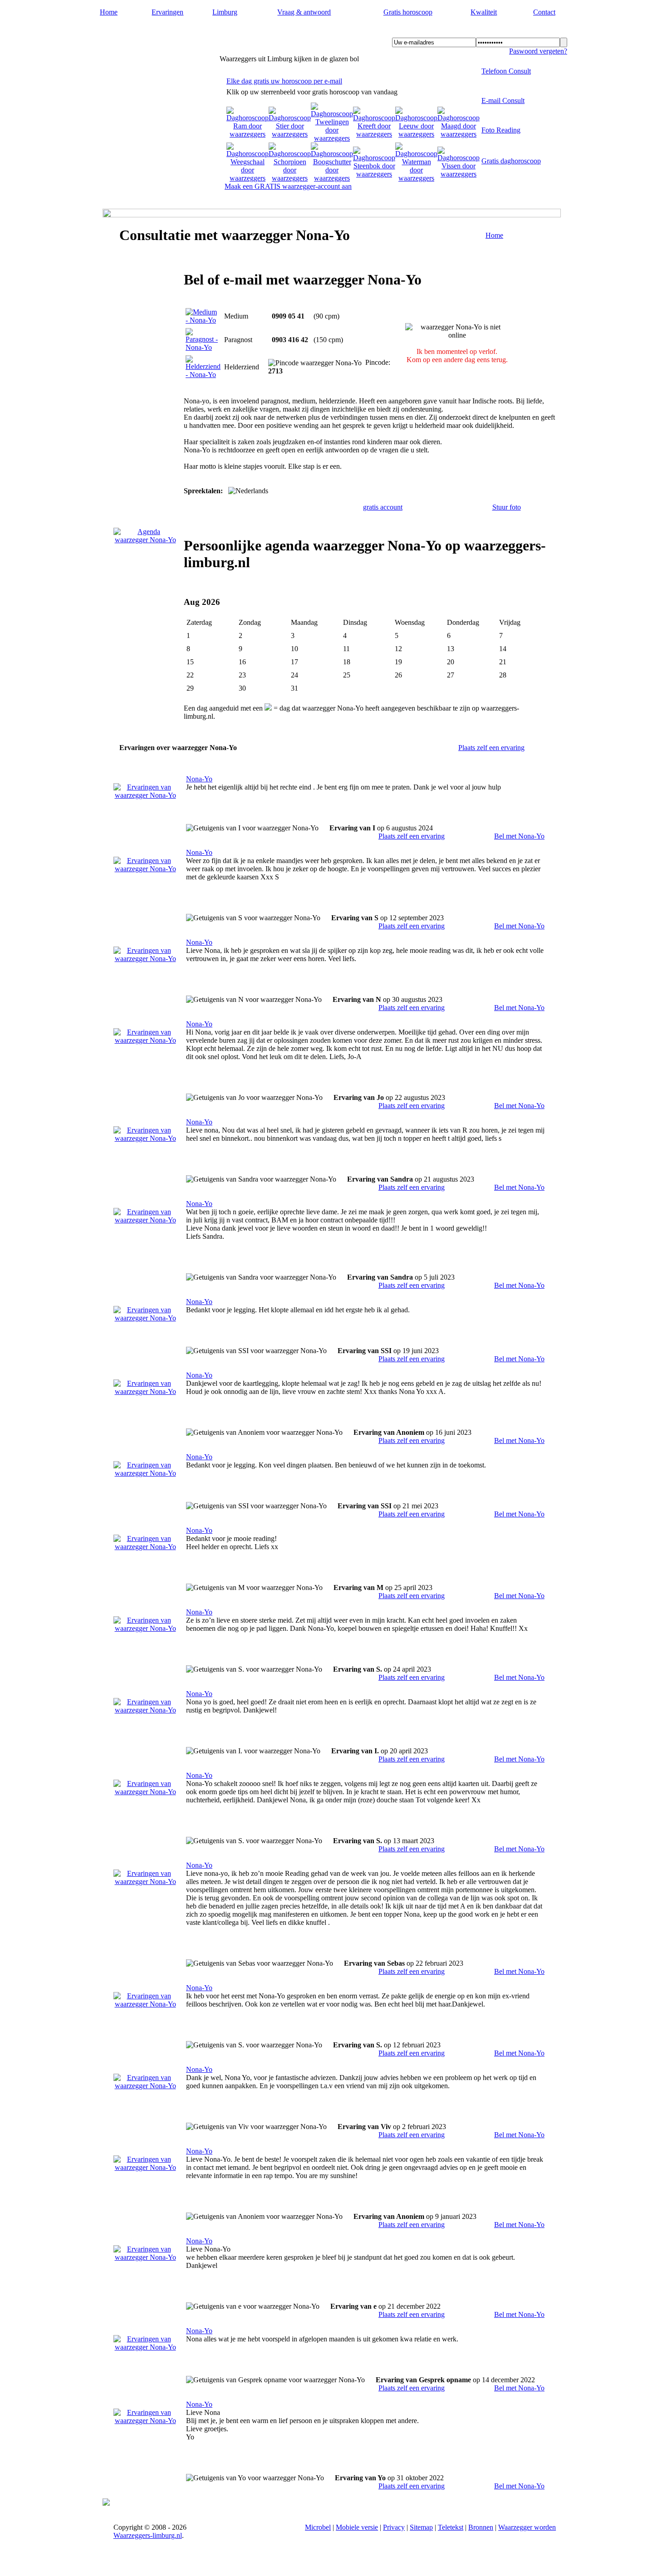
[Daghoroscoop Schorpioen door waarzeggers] (290, 178)
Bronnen (481, 2527)
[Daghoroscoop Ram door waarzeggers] (248, 134)
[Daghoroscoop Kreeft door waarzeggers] (374, 134)
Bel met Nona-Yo (519, 836)
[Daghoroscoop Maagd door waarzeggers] (459, 134)
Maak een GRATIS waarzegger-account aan (288, 186)
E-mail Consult (503, 101)
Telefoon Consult (506, 71)
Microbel (318, 2527)
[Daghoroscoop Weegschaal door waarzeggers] (248, 178)
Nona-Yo (199, 779)
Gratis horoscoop (408, 12)
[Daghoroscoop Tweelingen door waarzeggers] (332, 138)
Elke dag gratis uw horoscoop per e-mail (284, 81)
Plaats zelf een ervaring (491, 748)
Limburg (225, 12)
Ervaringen (167, 12)
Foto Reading (501, 130)
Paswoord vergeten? (538, 51)
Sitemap (421, 2527)
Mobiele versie (357, 2527)
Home (109, 12)
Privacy (394, 2527)
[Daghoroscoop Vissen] (459, 174)
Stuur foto (507, 507)
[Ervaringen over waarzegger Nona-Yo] (145, 795)
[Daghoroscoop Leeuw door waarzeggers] (416, 134)
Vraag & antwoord (304, 12)
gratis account (383, 507)
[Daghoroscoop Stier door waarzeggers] (290, 134)
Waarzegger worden (527, 2527)
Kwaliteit (484, 12)
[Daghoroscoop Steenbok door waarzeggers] (374, 174)
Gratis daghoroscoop (511, 161)
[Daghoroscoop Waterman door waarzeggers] (416, 178)
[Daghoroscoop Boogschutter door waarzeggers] (332, 178)
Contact (544, 12)
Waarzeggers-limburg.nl (159, 32)
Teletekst (451, 2527)
